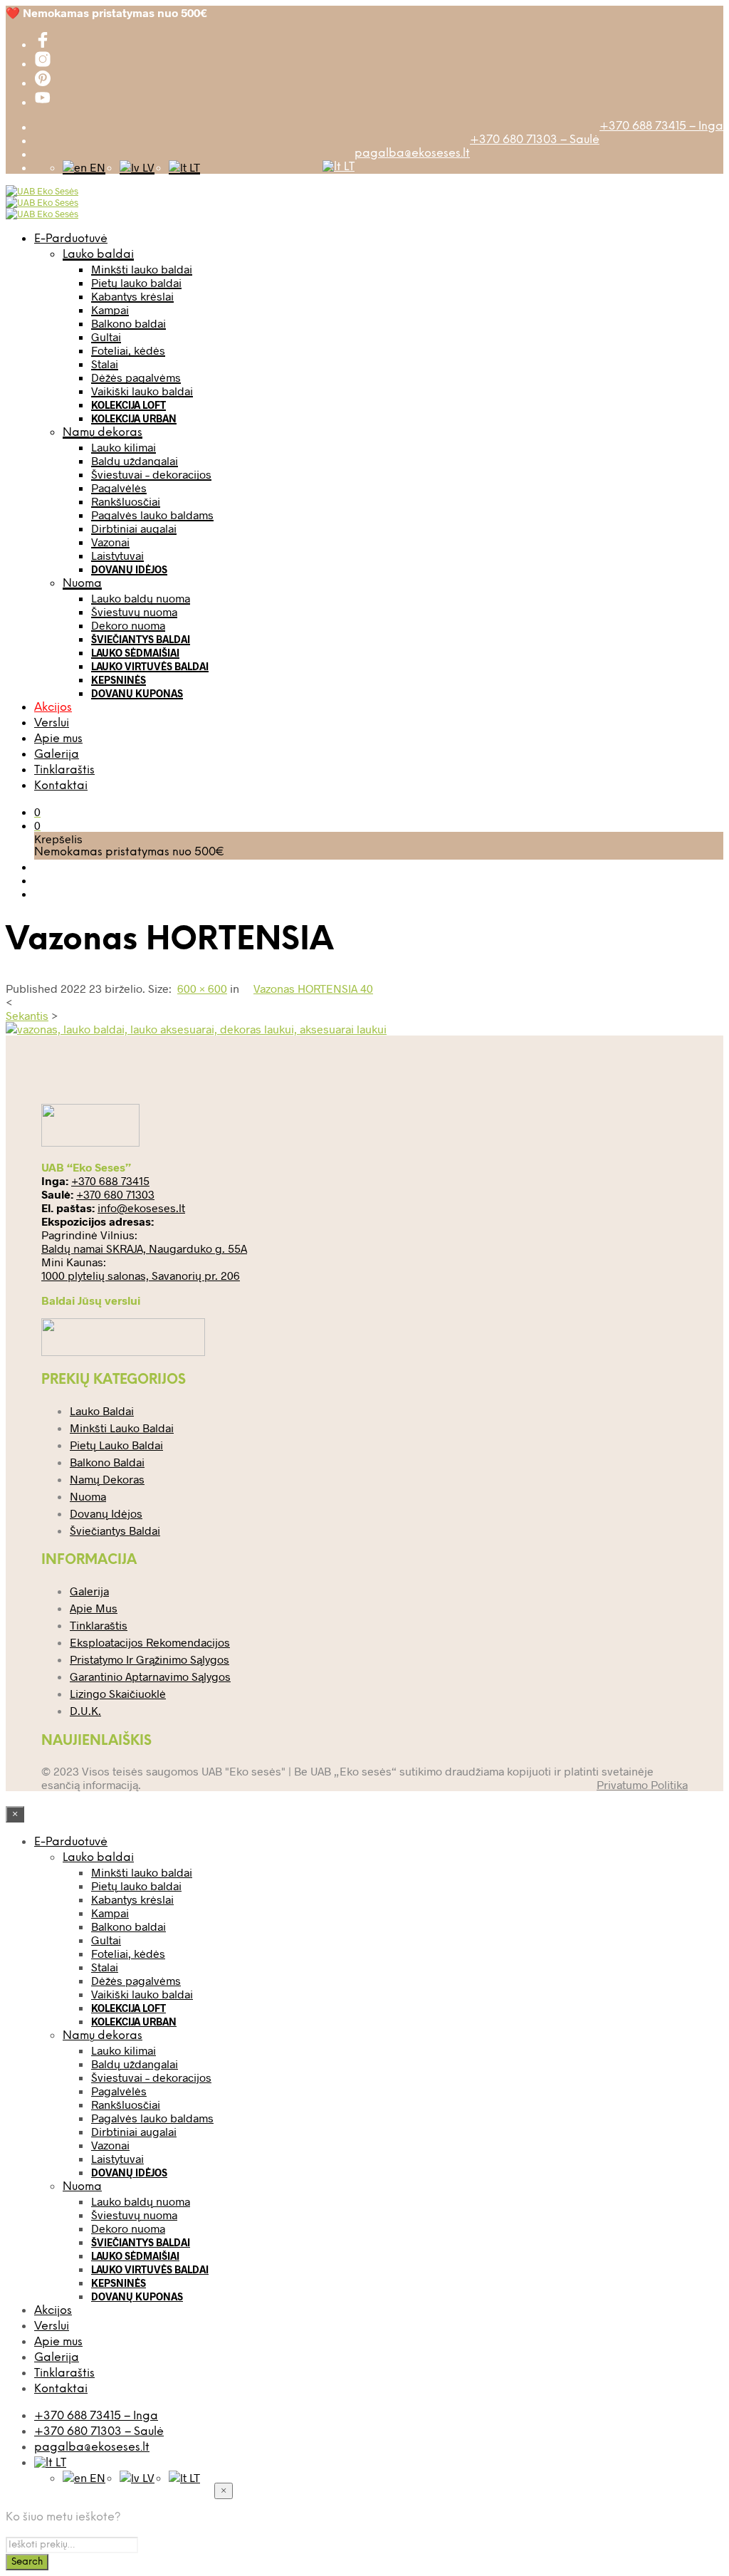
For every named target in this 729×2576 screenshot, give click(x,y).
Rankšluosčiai (126, 501)
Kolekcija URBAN (134, 418)
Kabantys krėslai (132, 296)
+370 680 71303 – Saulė (535, 140)
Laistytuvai (117, 555)
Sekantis (27, 1015)
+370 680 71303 (115, 1194)
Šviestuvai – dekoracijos (151, 474)
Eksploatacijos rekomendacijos (150, 1642)
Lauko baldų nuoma (141, 598)
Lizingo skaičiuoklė (118, 1693)
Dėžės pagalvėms (136, 377)
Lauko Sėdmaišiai (135, 653)
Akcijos (53, 708)
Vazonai (110, 542)
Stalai (105, 364)
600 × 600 (202, 988)
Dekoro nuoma (128, 625)
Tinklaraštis (64, 770)
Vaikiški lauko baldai (142, 391)
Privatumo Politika (642, 1784)
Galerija (57, 755)
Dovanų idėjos (129, 569)
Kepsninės (119, 680)
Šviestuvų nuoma (134, 611)
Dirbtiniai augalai (134, 528)
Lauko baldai (98, 255)
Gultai (106, 337)
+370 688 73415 (110, 1180)
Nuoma (82, 584)
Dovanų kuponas (137, 693)
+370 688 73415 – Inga (661, 126)
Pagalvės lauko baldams (152, 515)
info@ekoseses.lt (141, 1208)
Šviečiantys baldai (141, 639)
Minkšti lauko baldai (142, 269)
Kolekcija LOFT (129, 405)
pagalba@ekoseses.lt (412, 153)
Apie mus (58, 739)
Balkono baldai (129, 323)
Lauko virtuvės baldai (150, 666)
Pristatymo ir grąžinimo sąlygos (150, 1659)
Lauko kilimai (124, 447)
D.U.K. (85, 1710)
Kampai (110, 309)
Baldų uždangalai (135, 460)
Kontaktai (61, 786)
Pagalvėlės (119, 487)
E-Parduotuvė (71, 239)
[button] (37, 812)
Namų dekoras (103, 433)
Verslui (52, 723)
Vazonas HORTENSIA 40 (313, 988)
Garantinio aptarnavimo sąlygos (150, 1676)
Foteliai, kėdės (128, 350)
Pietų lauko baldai (136, 282)
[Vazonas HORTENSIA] (196, 1029)
